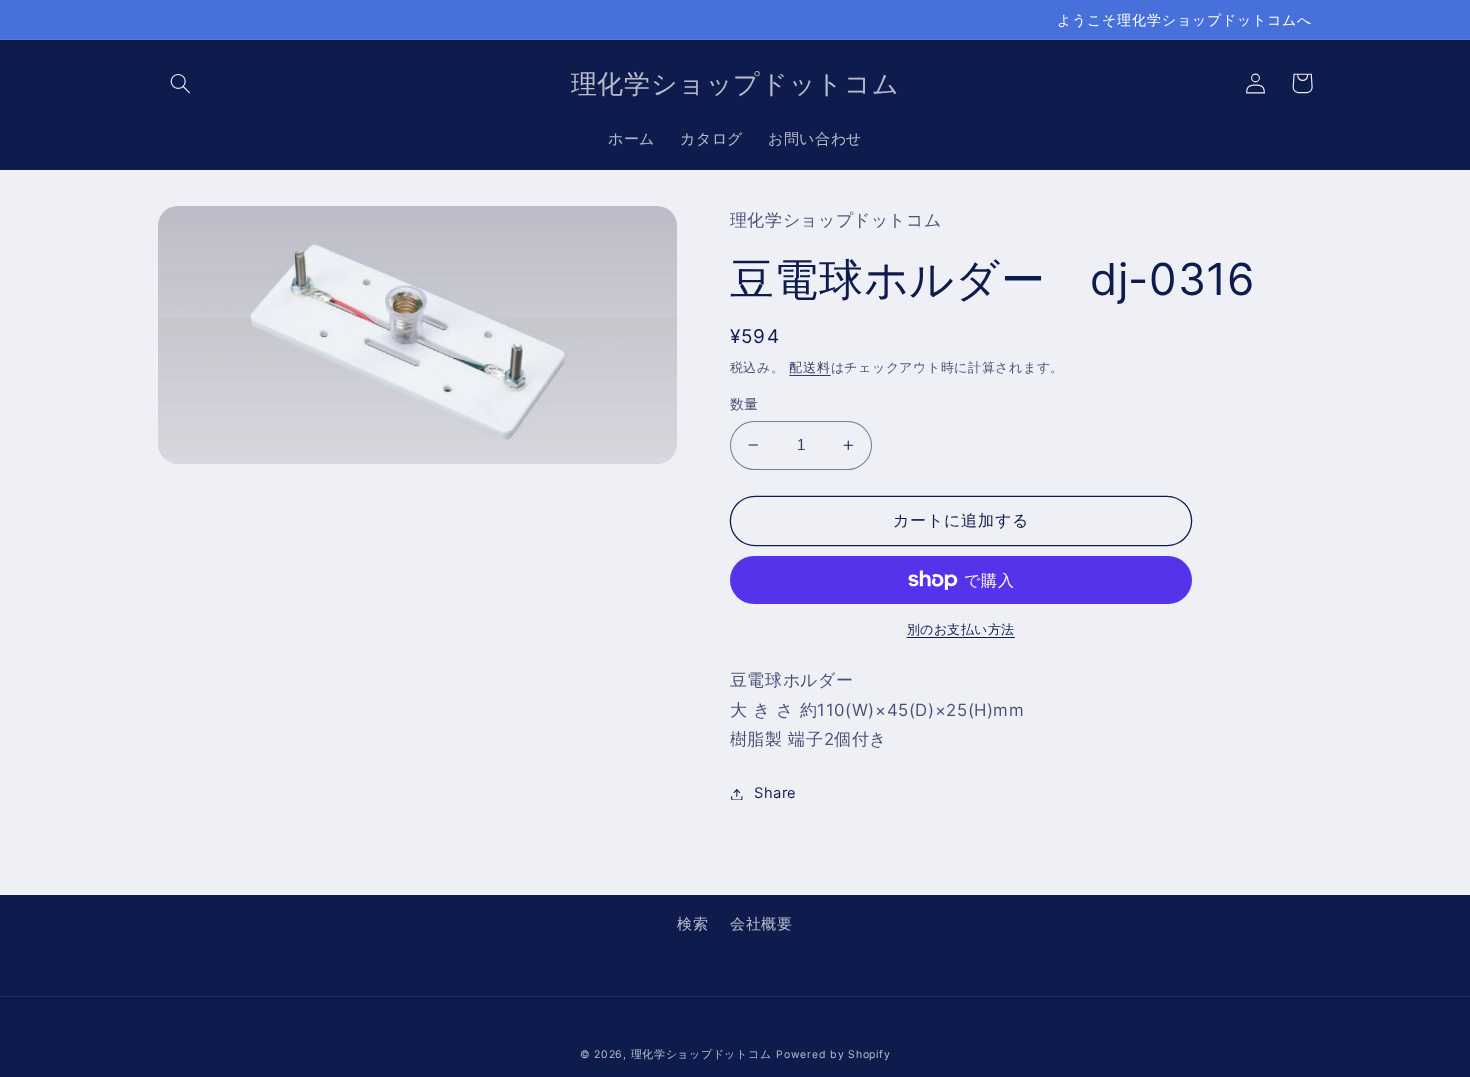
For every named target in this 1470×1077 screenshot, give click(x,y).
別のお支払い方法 (961, 629)
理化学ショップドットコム (701, 1054)
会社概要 (761, 924)
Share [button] (775, 793)
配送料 (809, 367)
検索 (692, 924)
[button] (181, 83)
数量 (744, 404)
